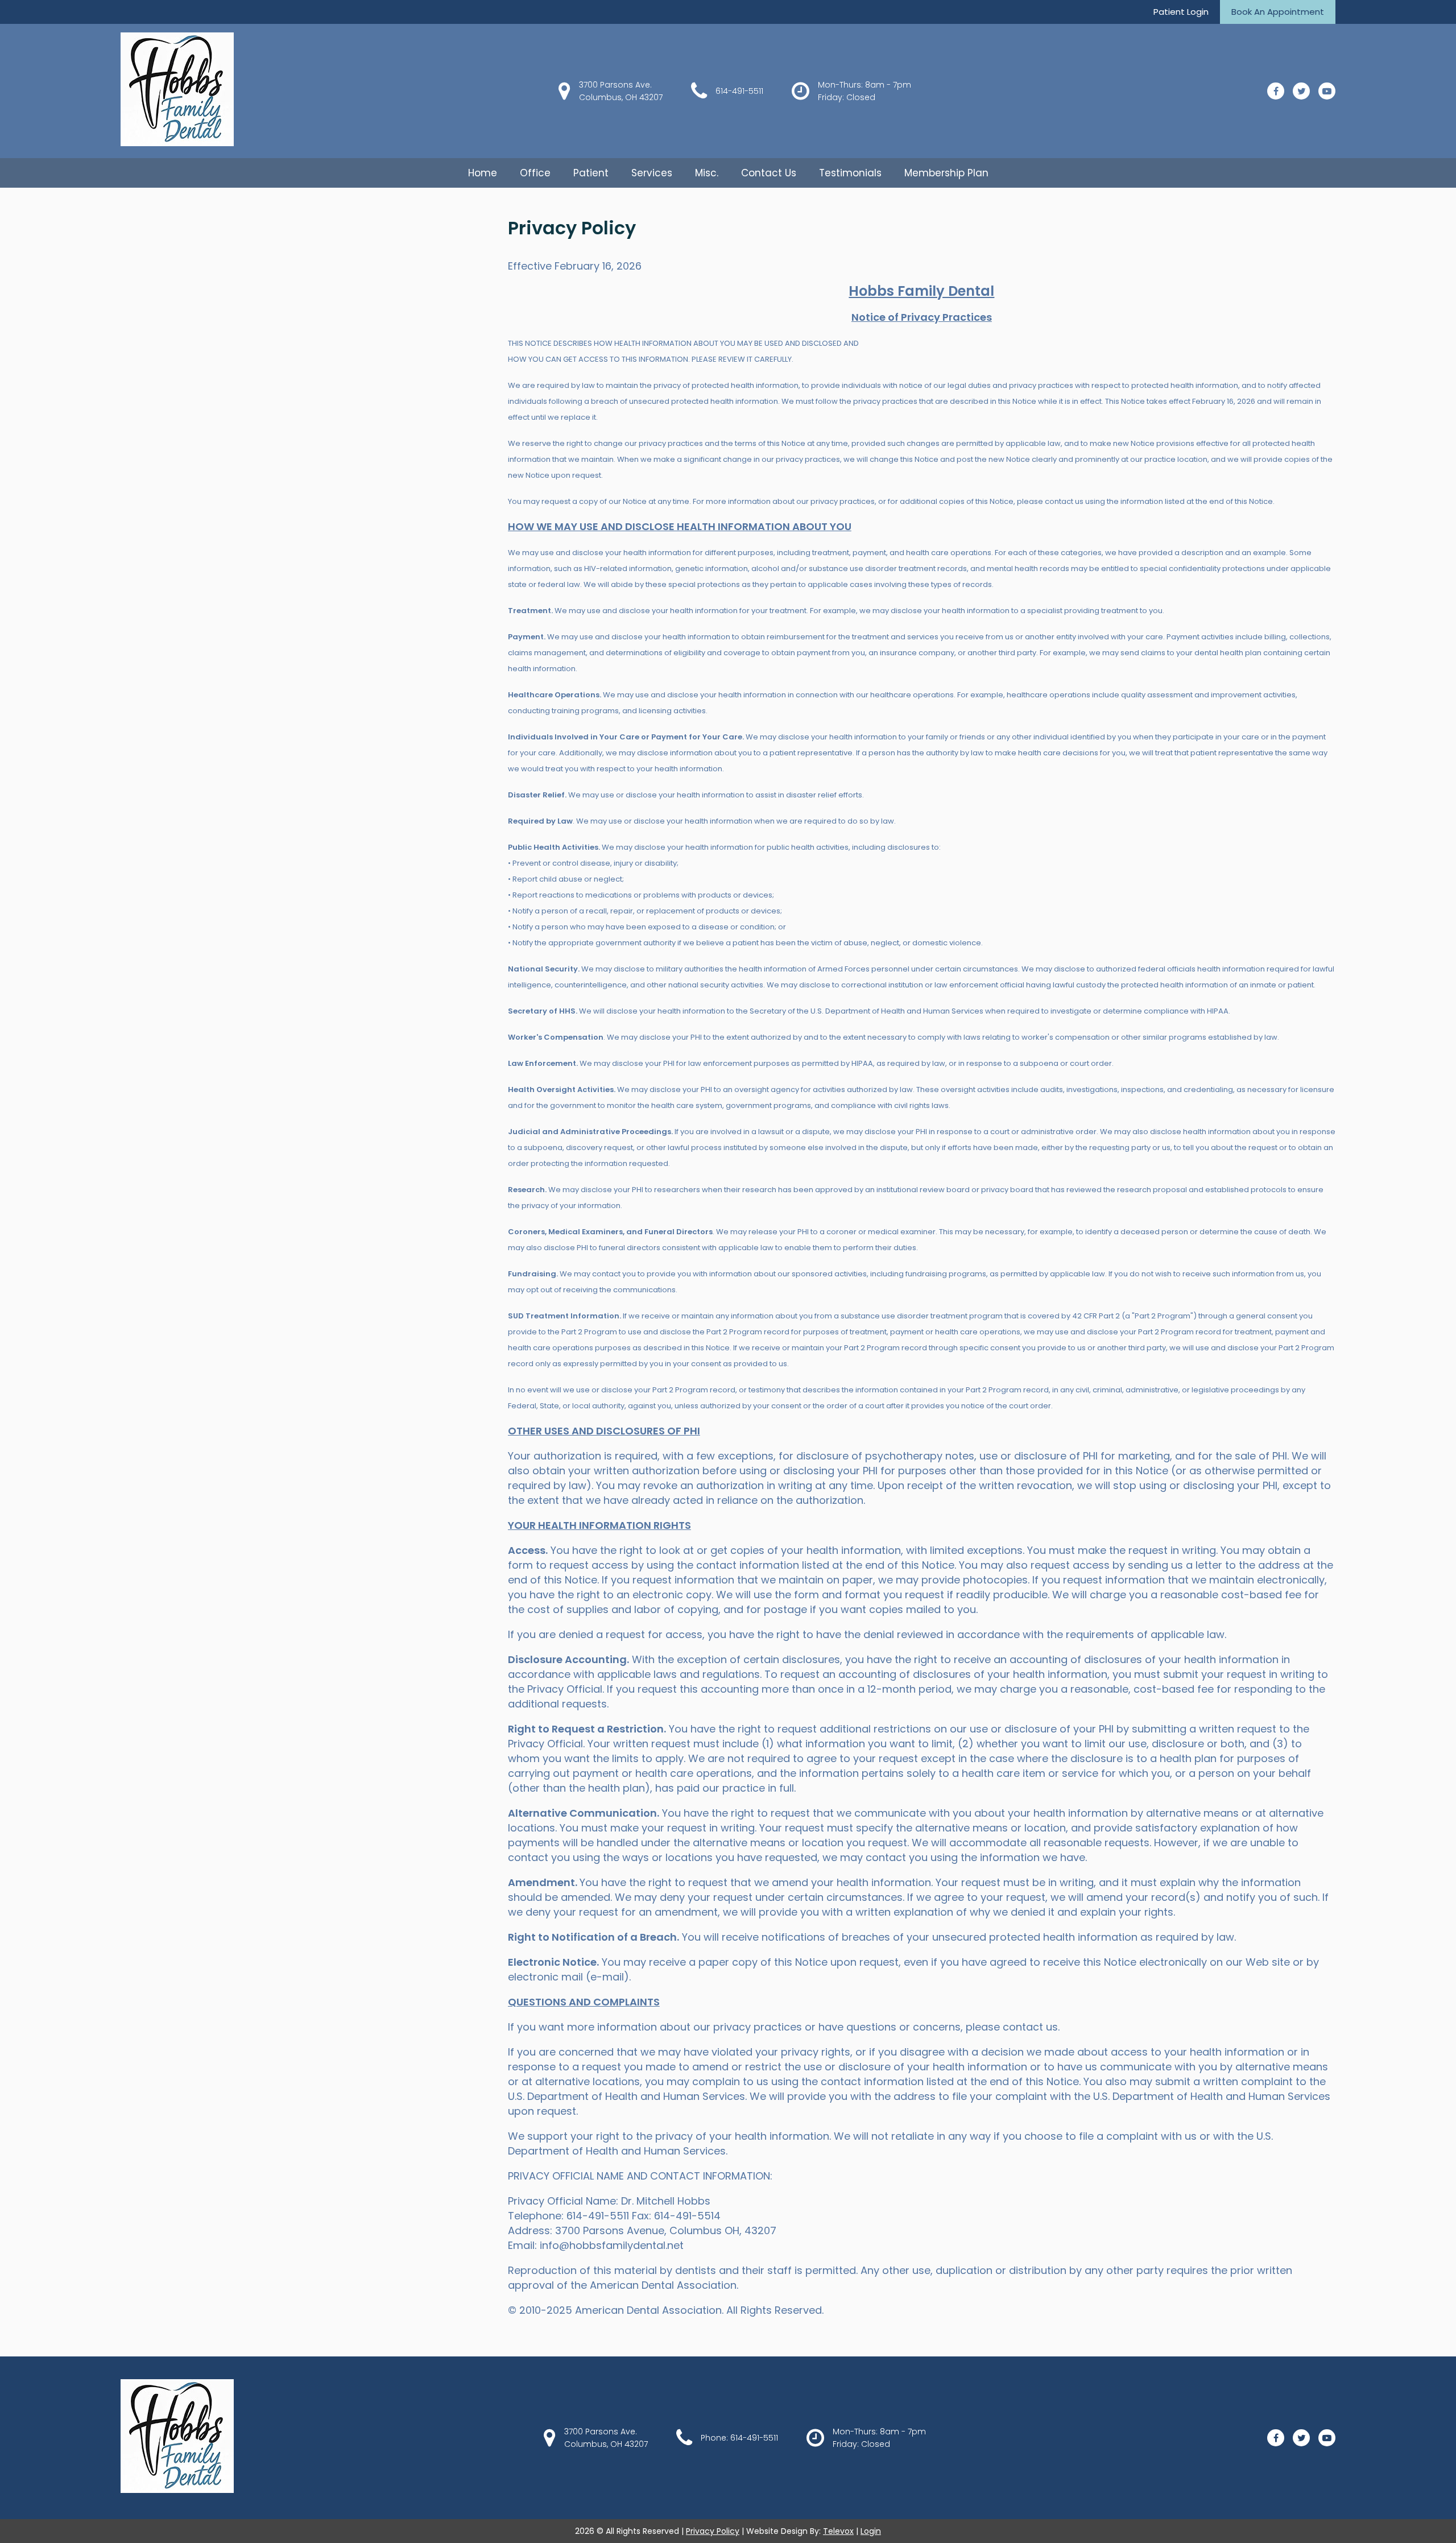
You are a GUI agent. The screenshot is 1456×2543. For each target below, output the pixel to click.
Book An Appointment (1278, 12)
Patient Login (1181, 12)
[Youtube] (1327, 91)
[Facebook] (1276, 91)
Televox (838, 2531)
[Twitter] (1301, 91)
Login (871, 2531)
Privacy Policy (713, 2531)
